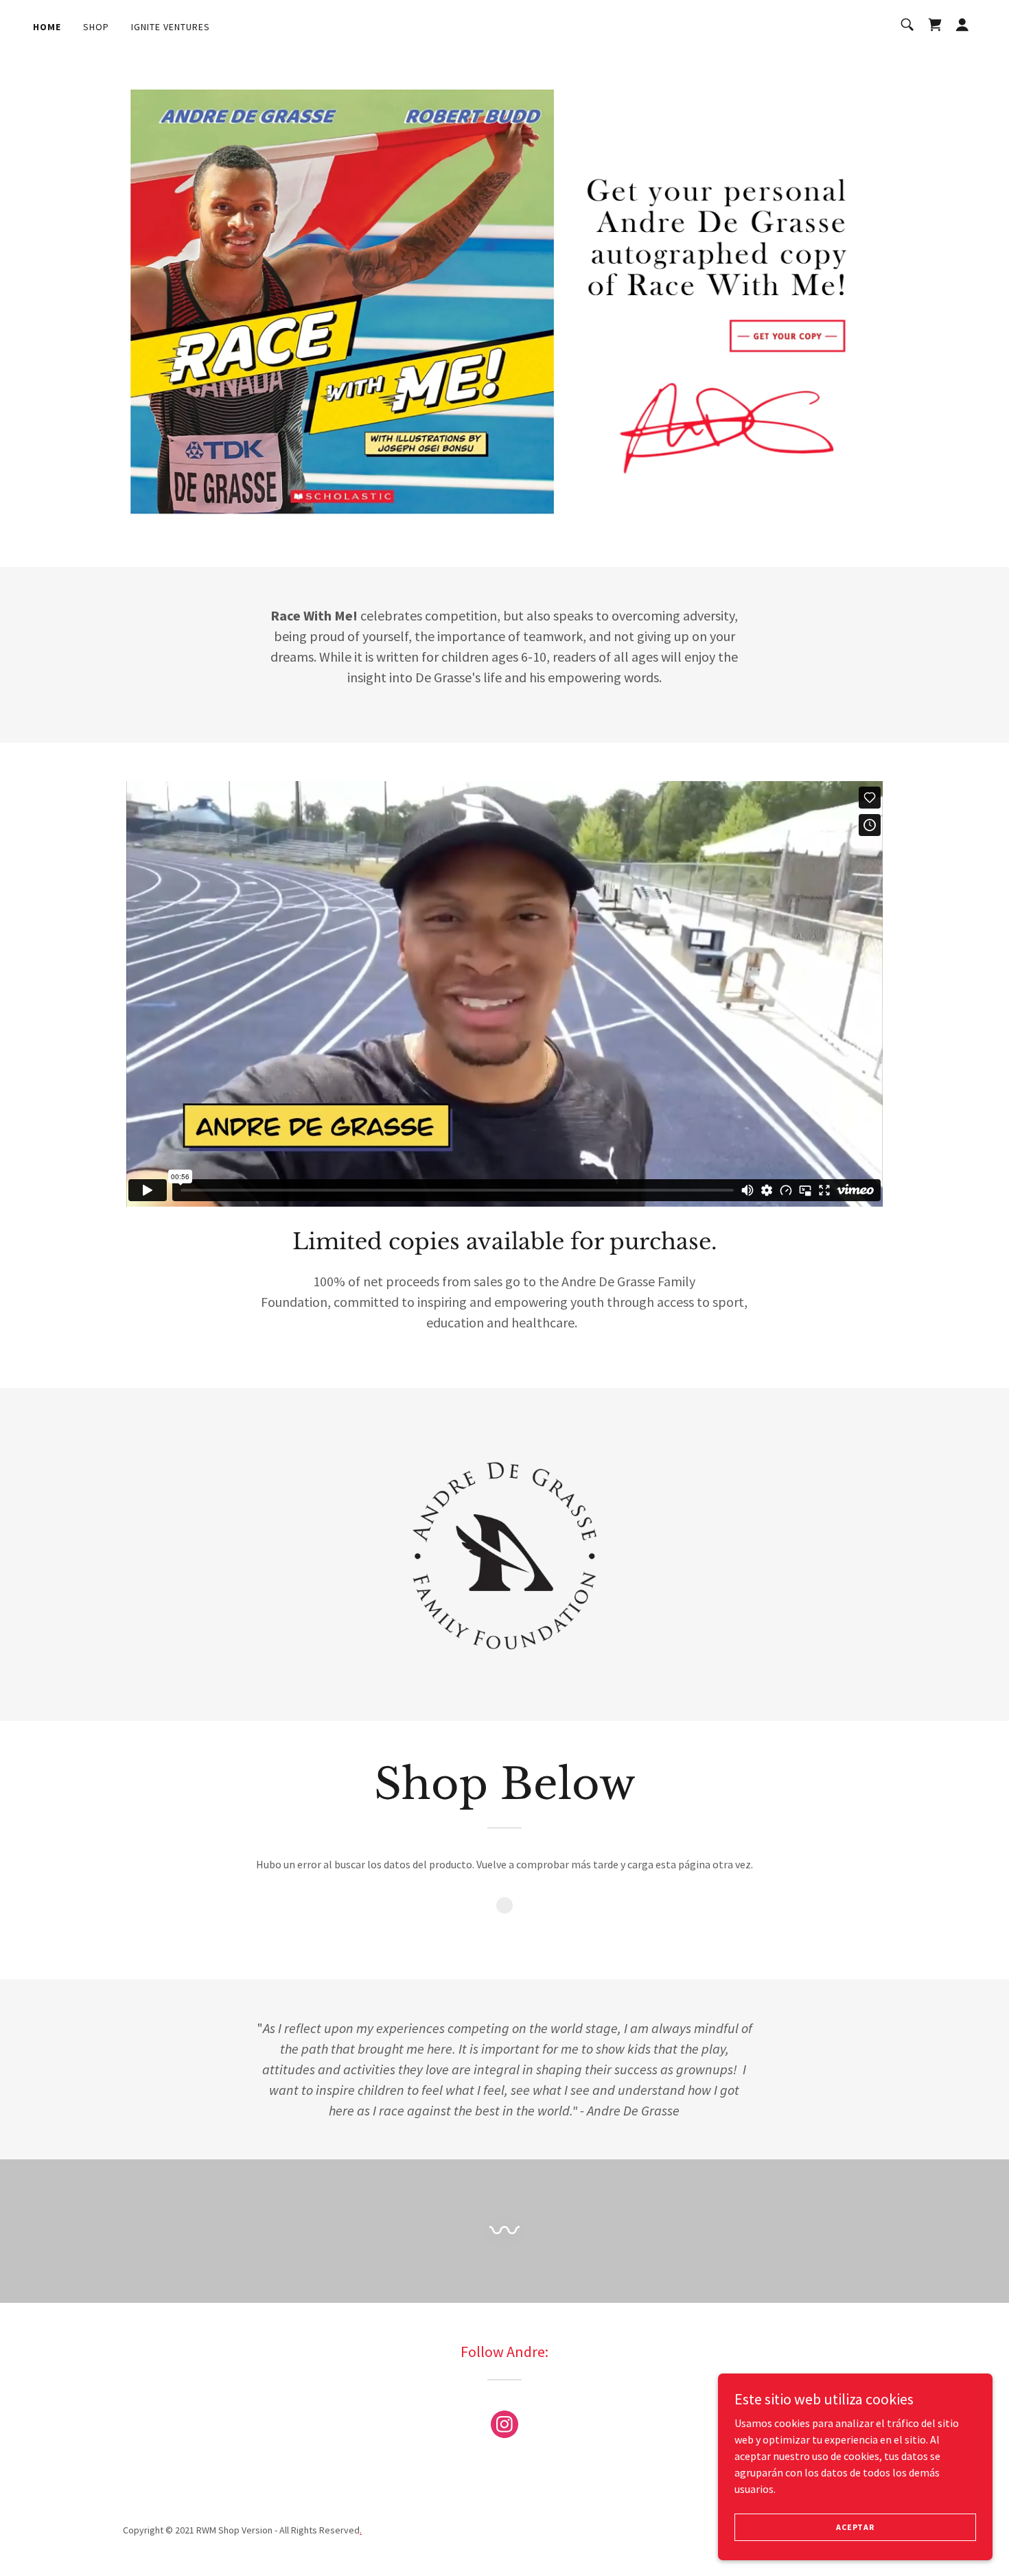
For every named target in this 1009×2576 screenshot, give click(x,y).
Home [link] (47, 27)
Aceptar (855, 2527)
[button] (962, 25)
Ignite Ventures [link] (171, 27)
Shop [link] (96, 27)
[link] (935, 25)
